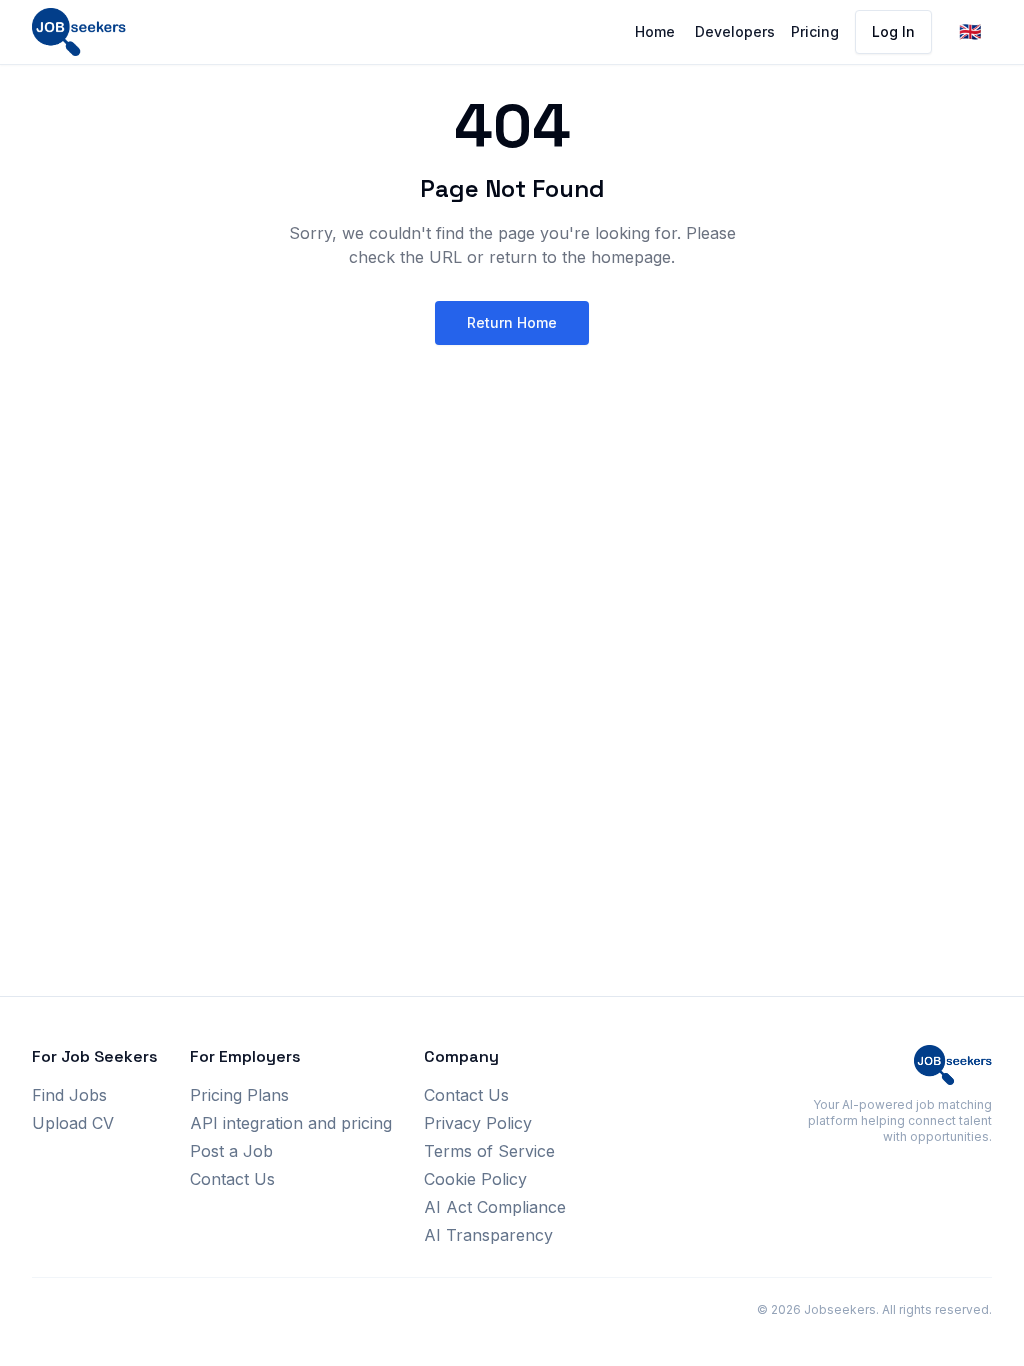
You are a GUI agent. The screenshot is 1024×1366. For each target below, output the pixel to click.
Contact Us (232, 1179)
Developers (735, 31)
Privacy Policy (478, 1123)
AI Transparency (488, 1235)
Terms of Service (489, 1151)
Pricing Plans (239, 1095)
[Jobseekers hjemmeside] (79, 32)
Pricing (815, 31)
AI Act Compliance (495, 1207)
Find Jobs (69, 1095)
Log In (893, 31)
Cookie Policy (475, 1179)
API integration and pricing (291, 1123)
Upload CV (73, 1123)
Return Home (512, 322)
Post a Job (231, 1151)
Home (655, 31)
